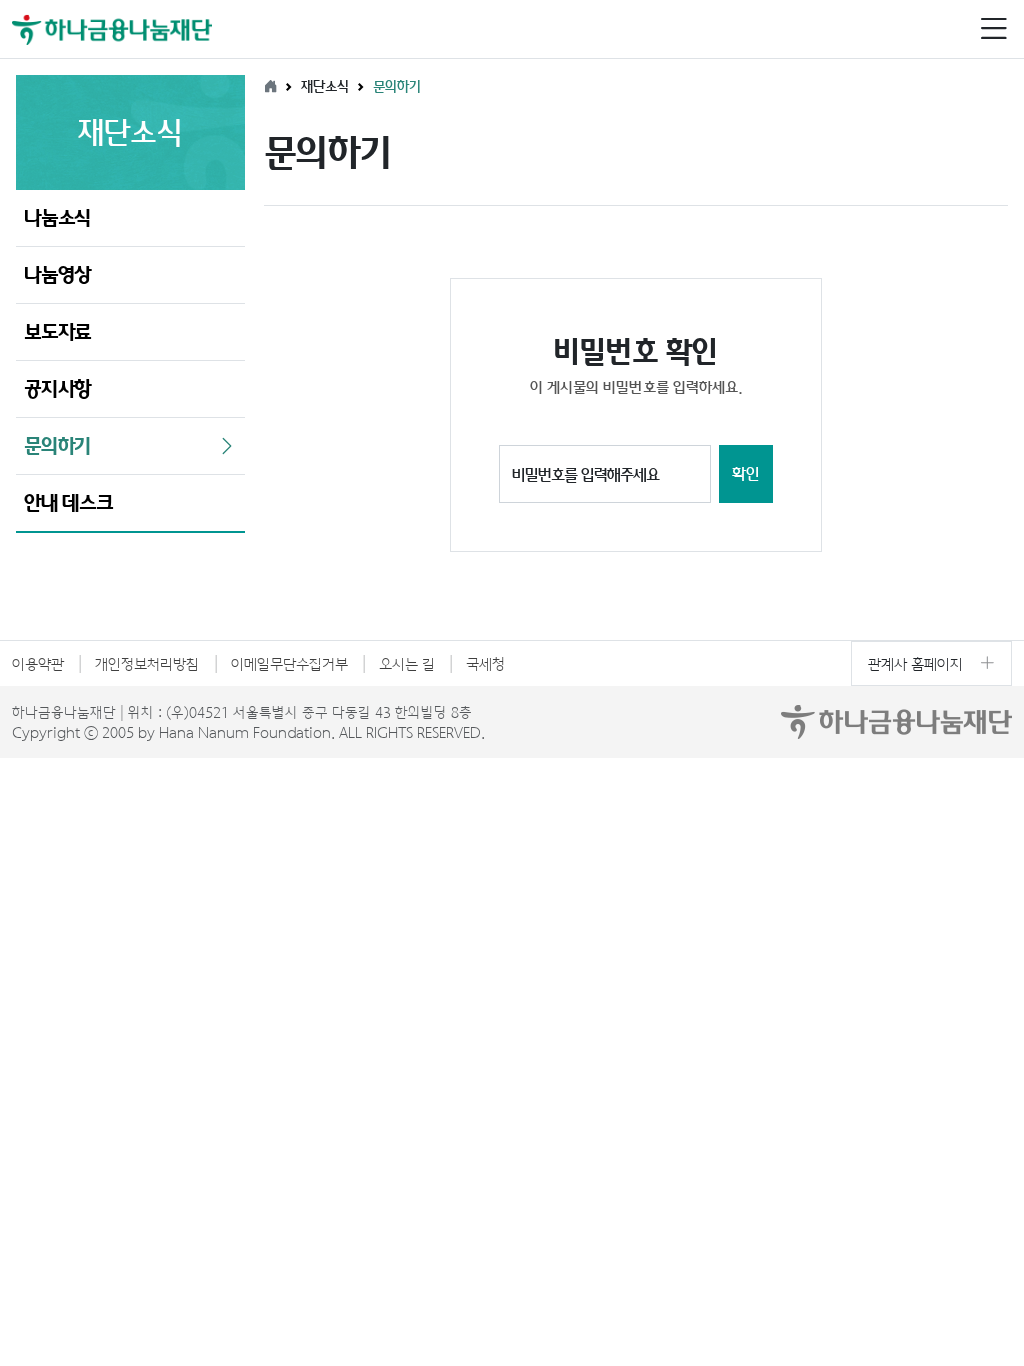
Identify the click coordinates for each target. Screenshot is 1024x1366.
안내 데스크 (68, 502)
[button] (993, 29)
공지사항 (57, 388)
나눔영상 (57, 274)
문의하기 (57, 445)
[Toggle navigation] (993, 29)
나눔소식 (57, 217)
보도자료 (57, 331)
